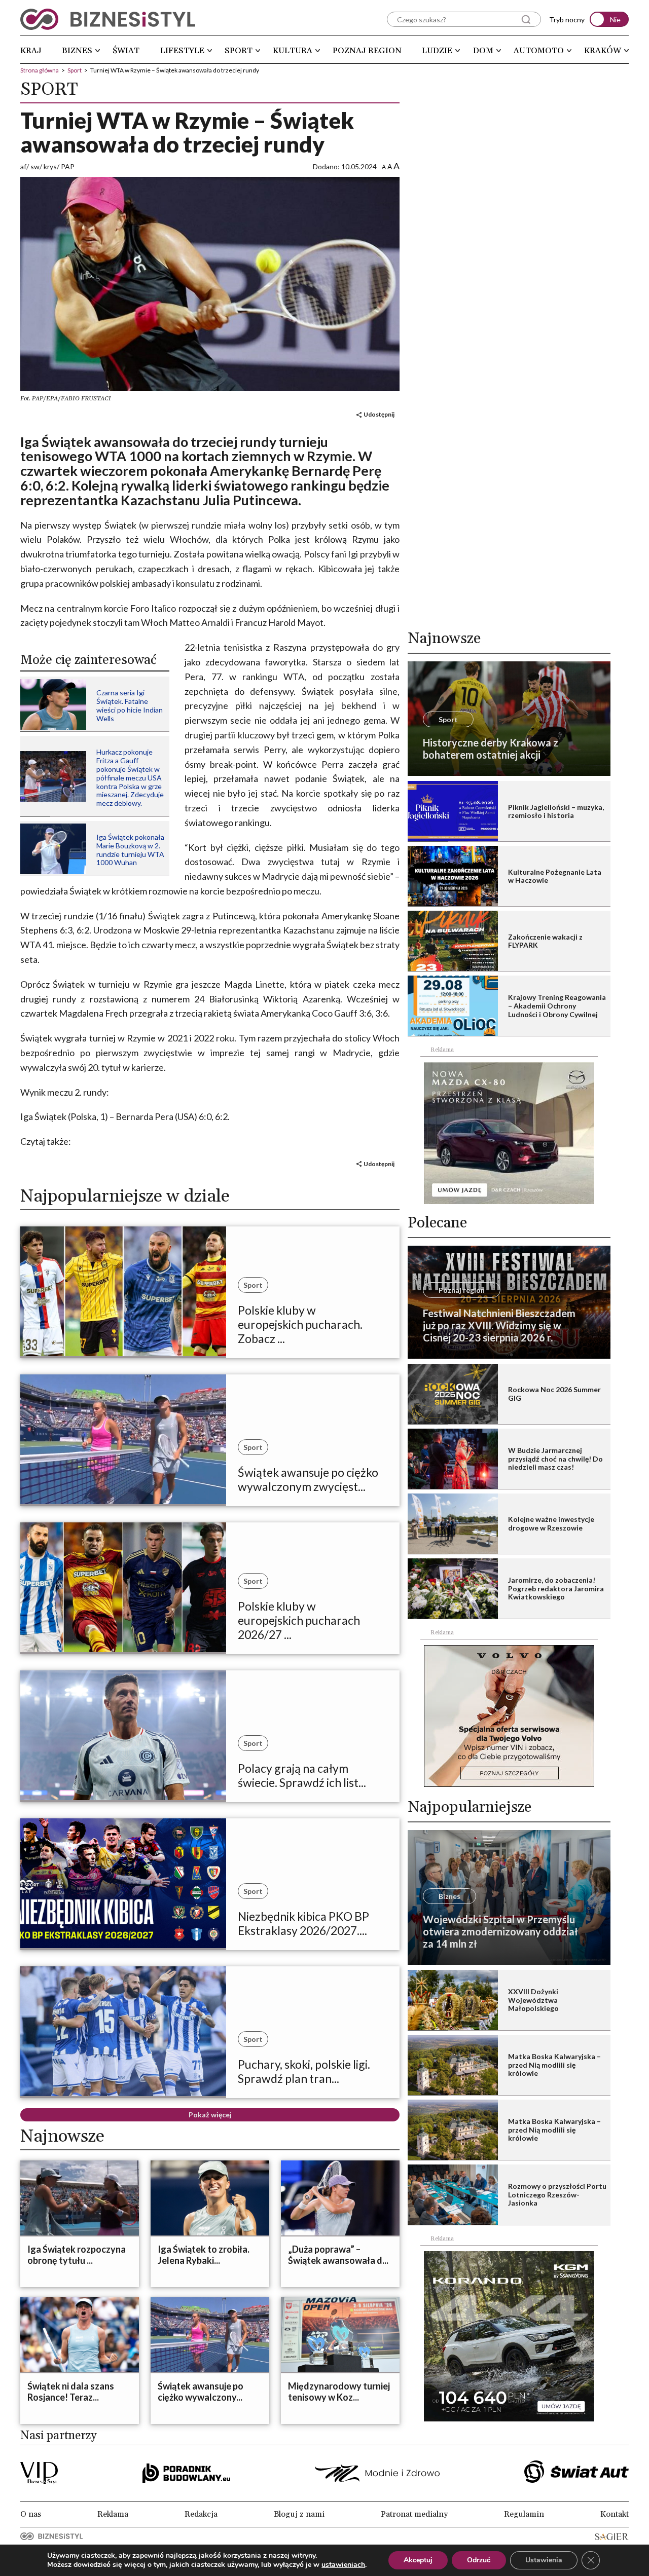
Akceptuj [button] (418, 2560)
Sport (239, 51)
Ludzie (437, 51)
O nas (31, 2514)
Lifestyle (182, 51)
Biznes (77, 51)
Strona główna (40, 70)
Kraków (603, 51)
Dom (483, 51)
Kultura (293, 51)
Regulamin (524, 2514)
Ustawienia (544, 2560)
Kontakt (615, 2514)
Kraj (31, 51)
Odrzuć (479, 2560)
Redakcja (201, 2514)
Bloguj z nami (299, 2514)
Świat (126, 51)
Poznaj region (367, 51)
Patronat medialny (414, 2514)
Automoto (539, 51)
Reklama (113, 2514)
